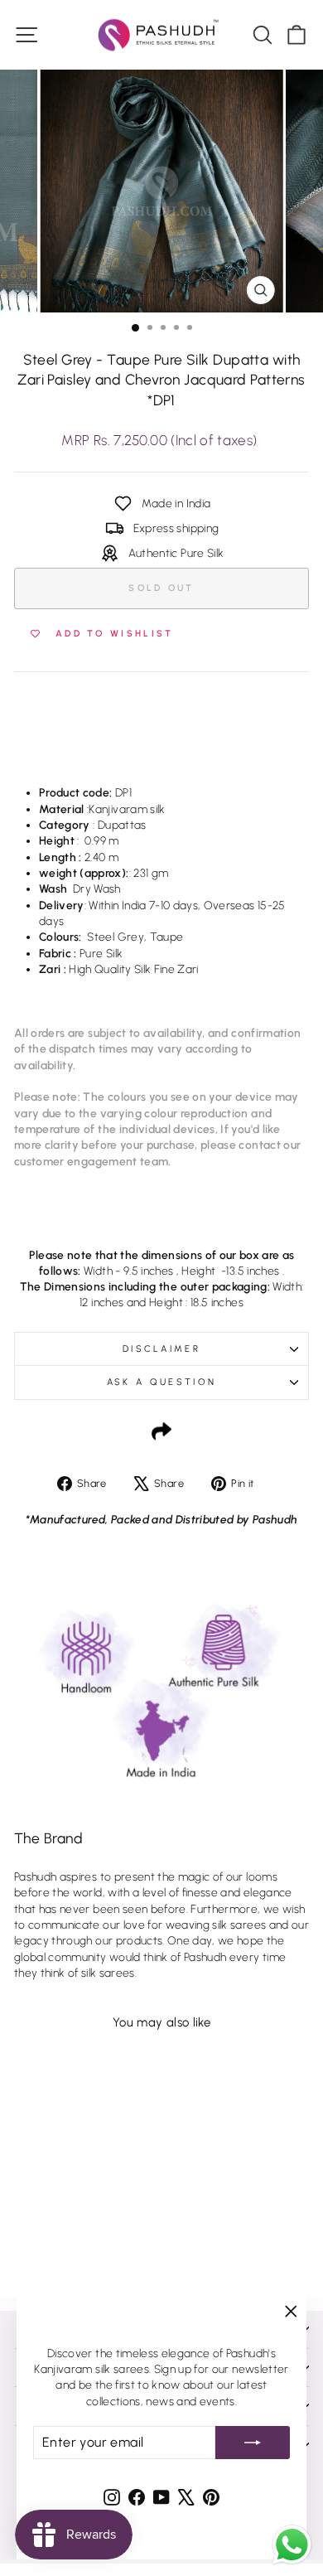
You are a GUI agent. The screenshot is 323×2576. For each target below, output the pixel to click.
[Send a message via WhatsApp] (292, 2545)
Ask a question (161, 1382)
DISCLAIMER (161, 1349)
